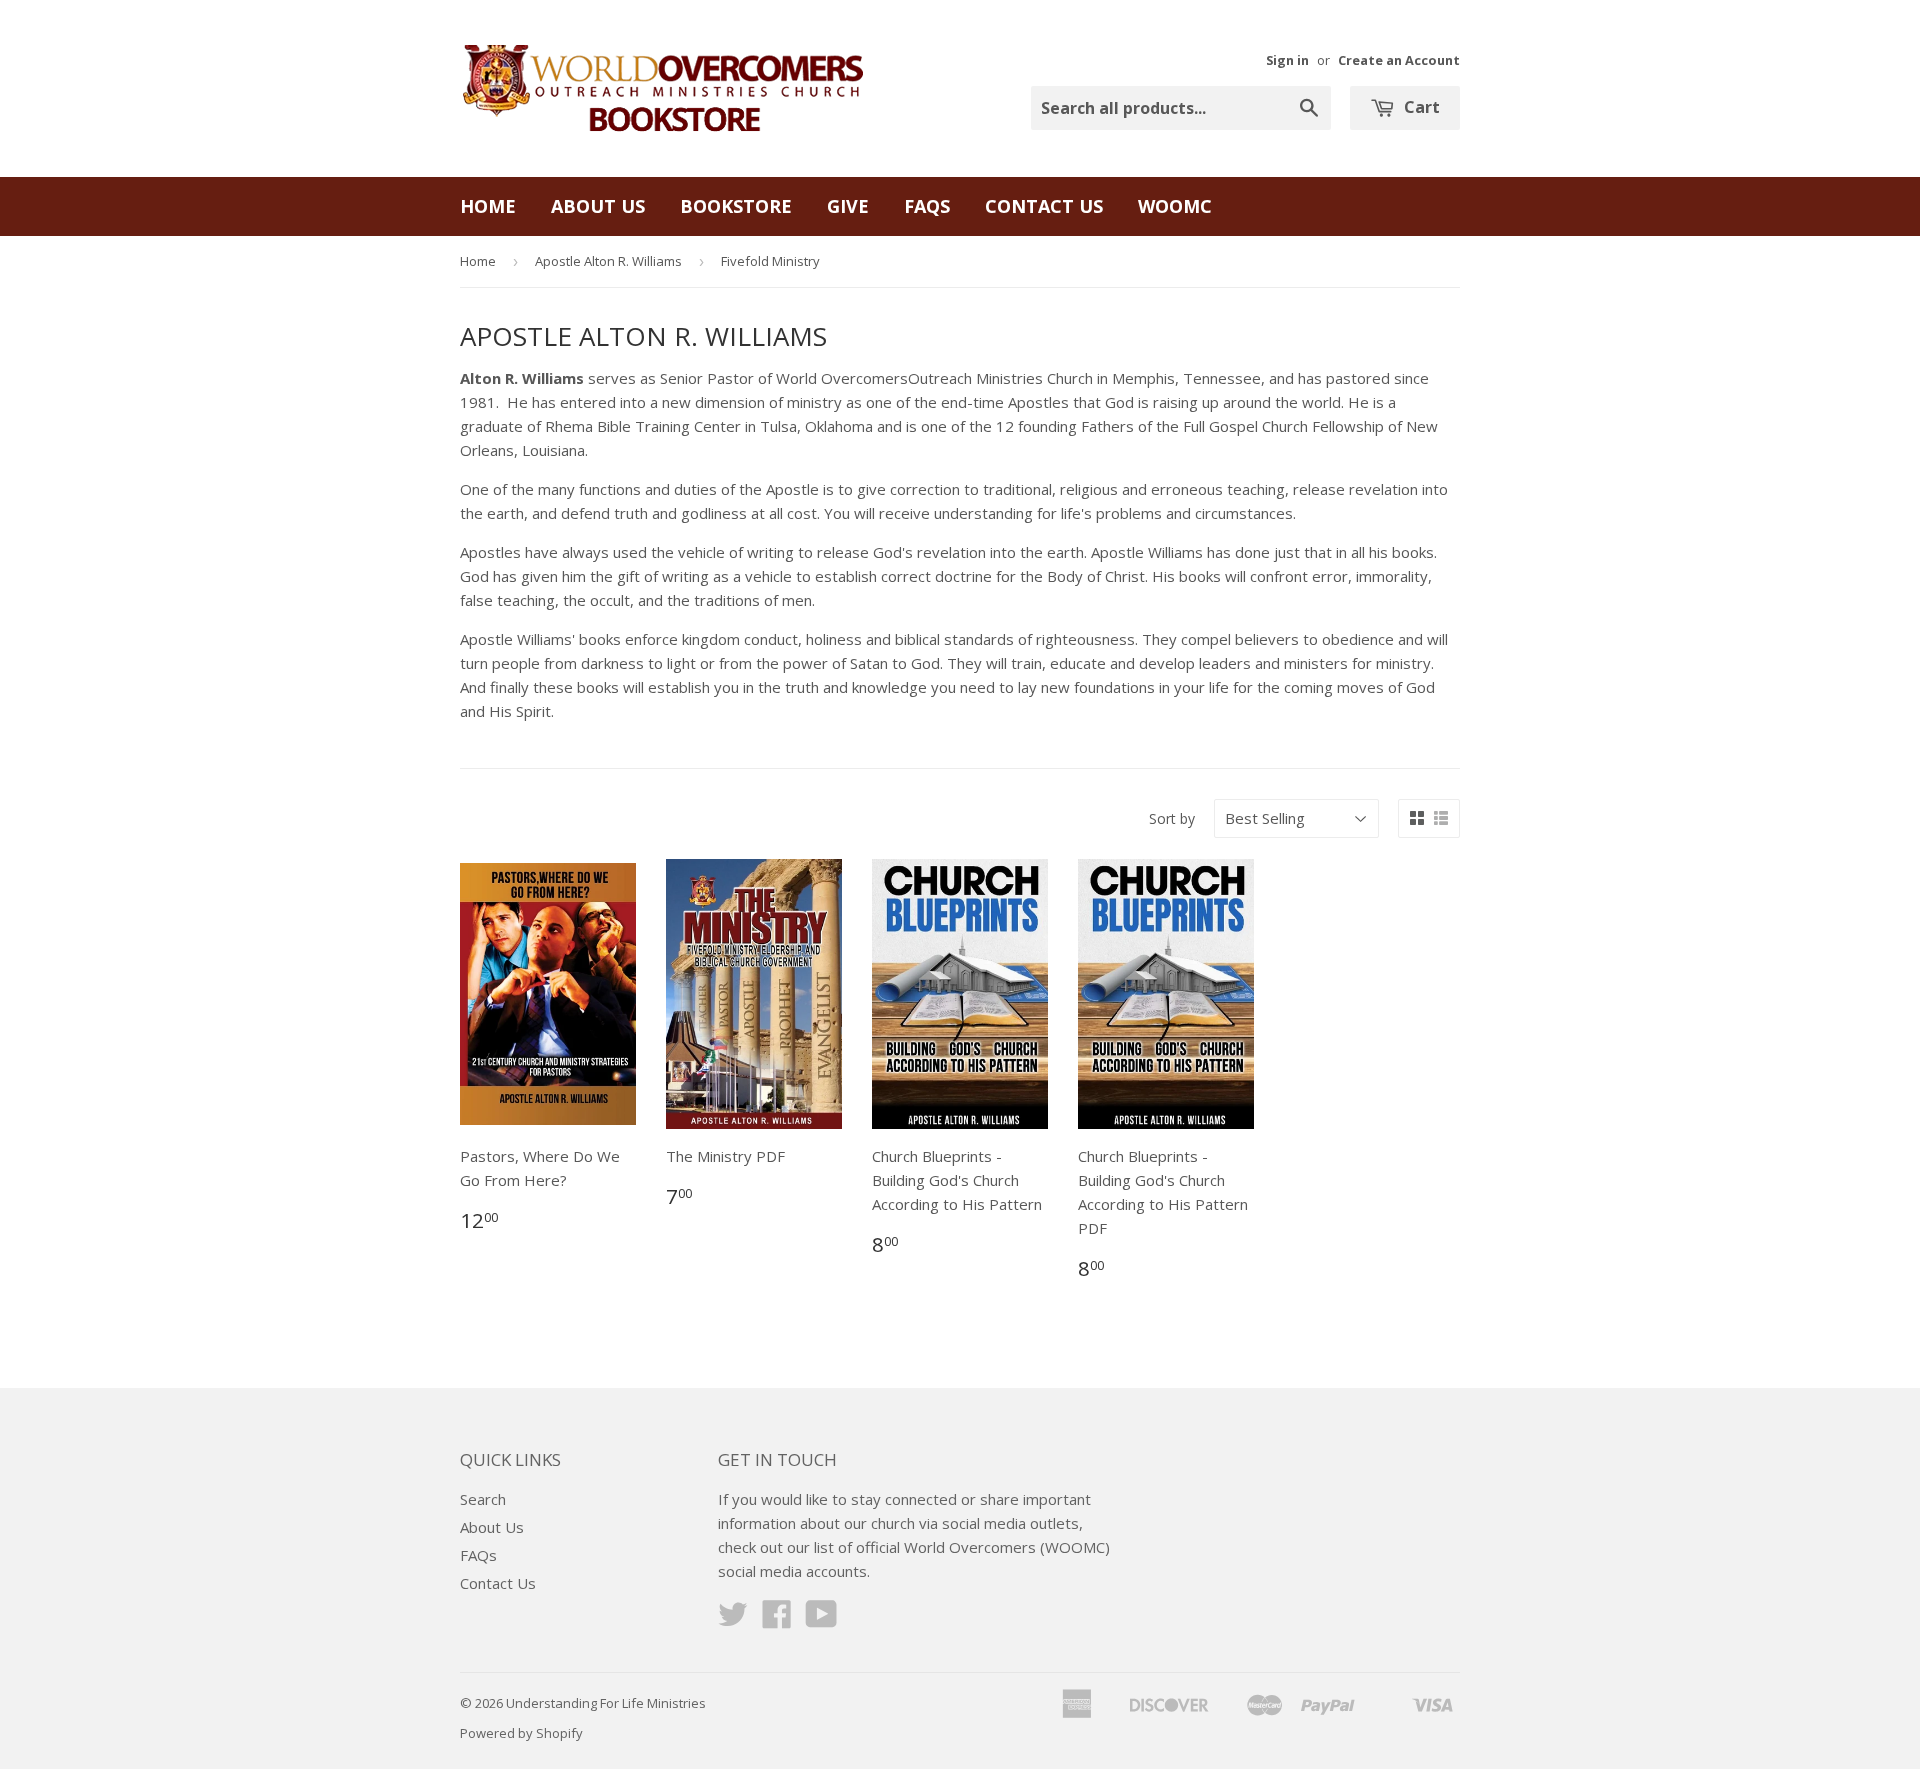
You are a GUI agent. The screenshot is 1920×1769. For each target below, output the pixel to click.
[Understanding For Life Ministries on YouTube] (821, 1620)
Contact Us (1044, 206)
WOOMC (1175, 206)
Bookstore (736, 206)
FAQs (927, 206)
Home (488, 206)
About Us (598, 206)
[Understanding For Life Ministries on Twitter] (733, 1620)
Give (848, 206)
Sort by (1172, 818)
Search (483, 1499)
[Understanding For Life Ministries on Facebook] (777, 1620)
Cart (1420, 107)
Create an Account (1399, 60)
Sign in (1287, 60)
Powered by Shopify (521, 1733)
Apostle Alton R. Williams (608, 261)
